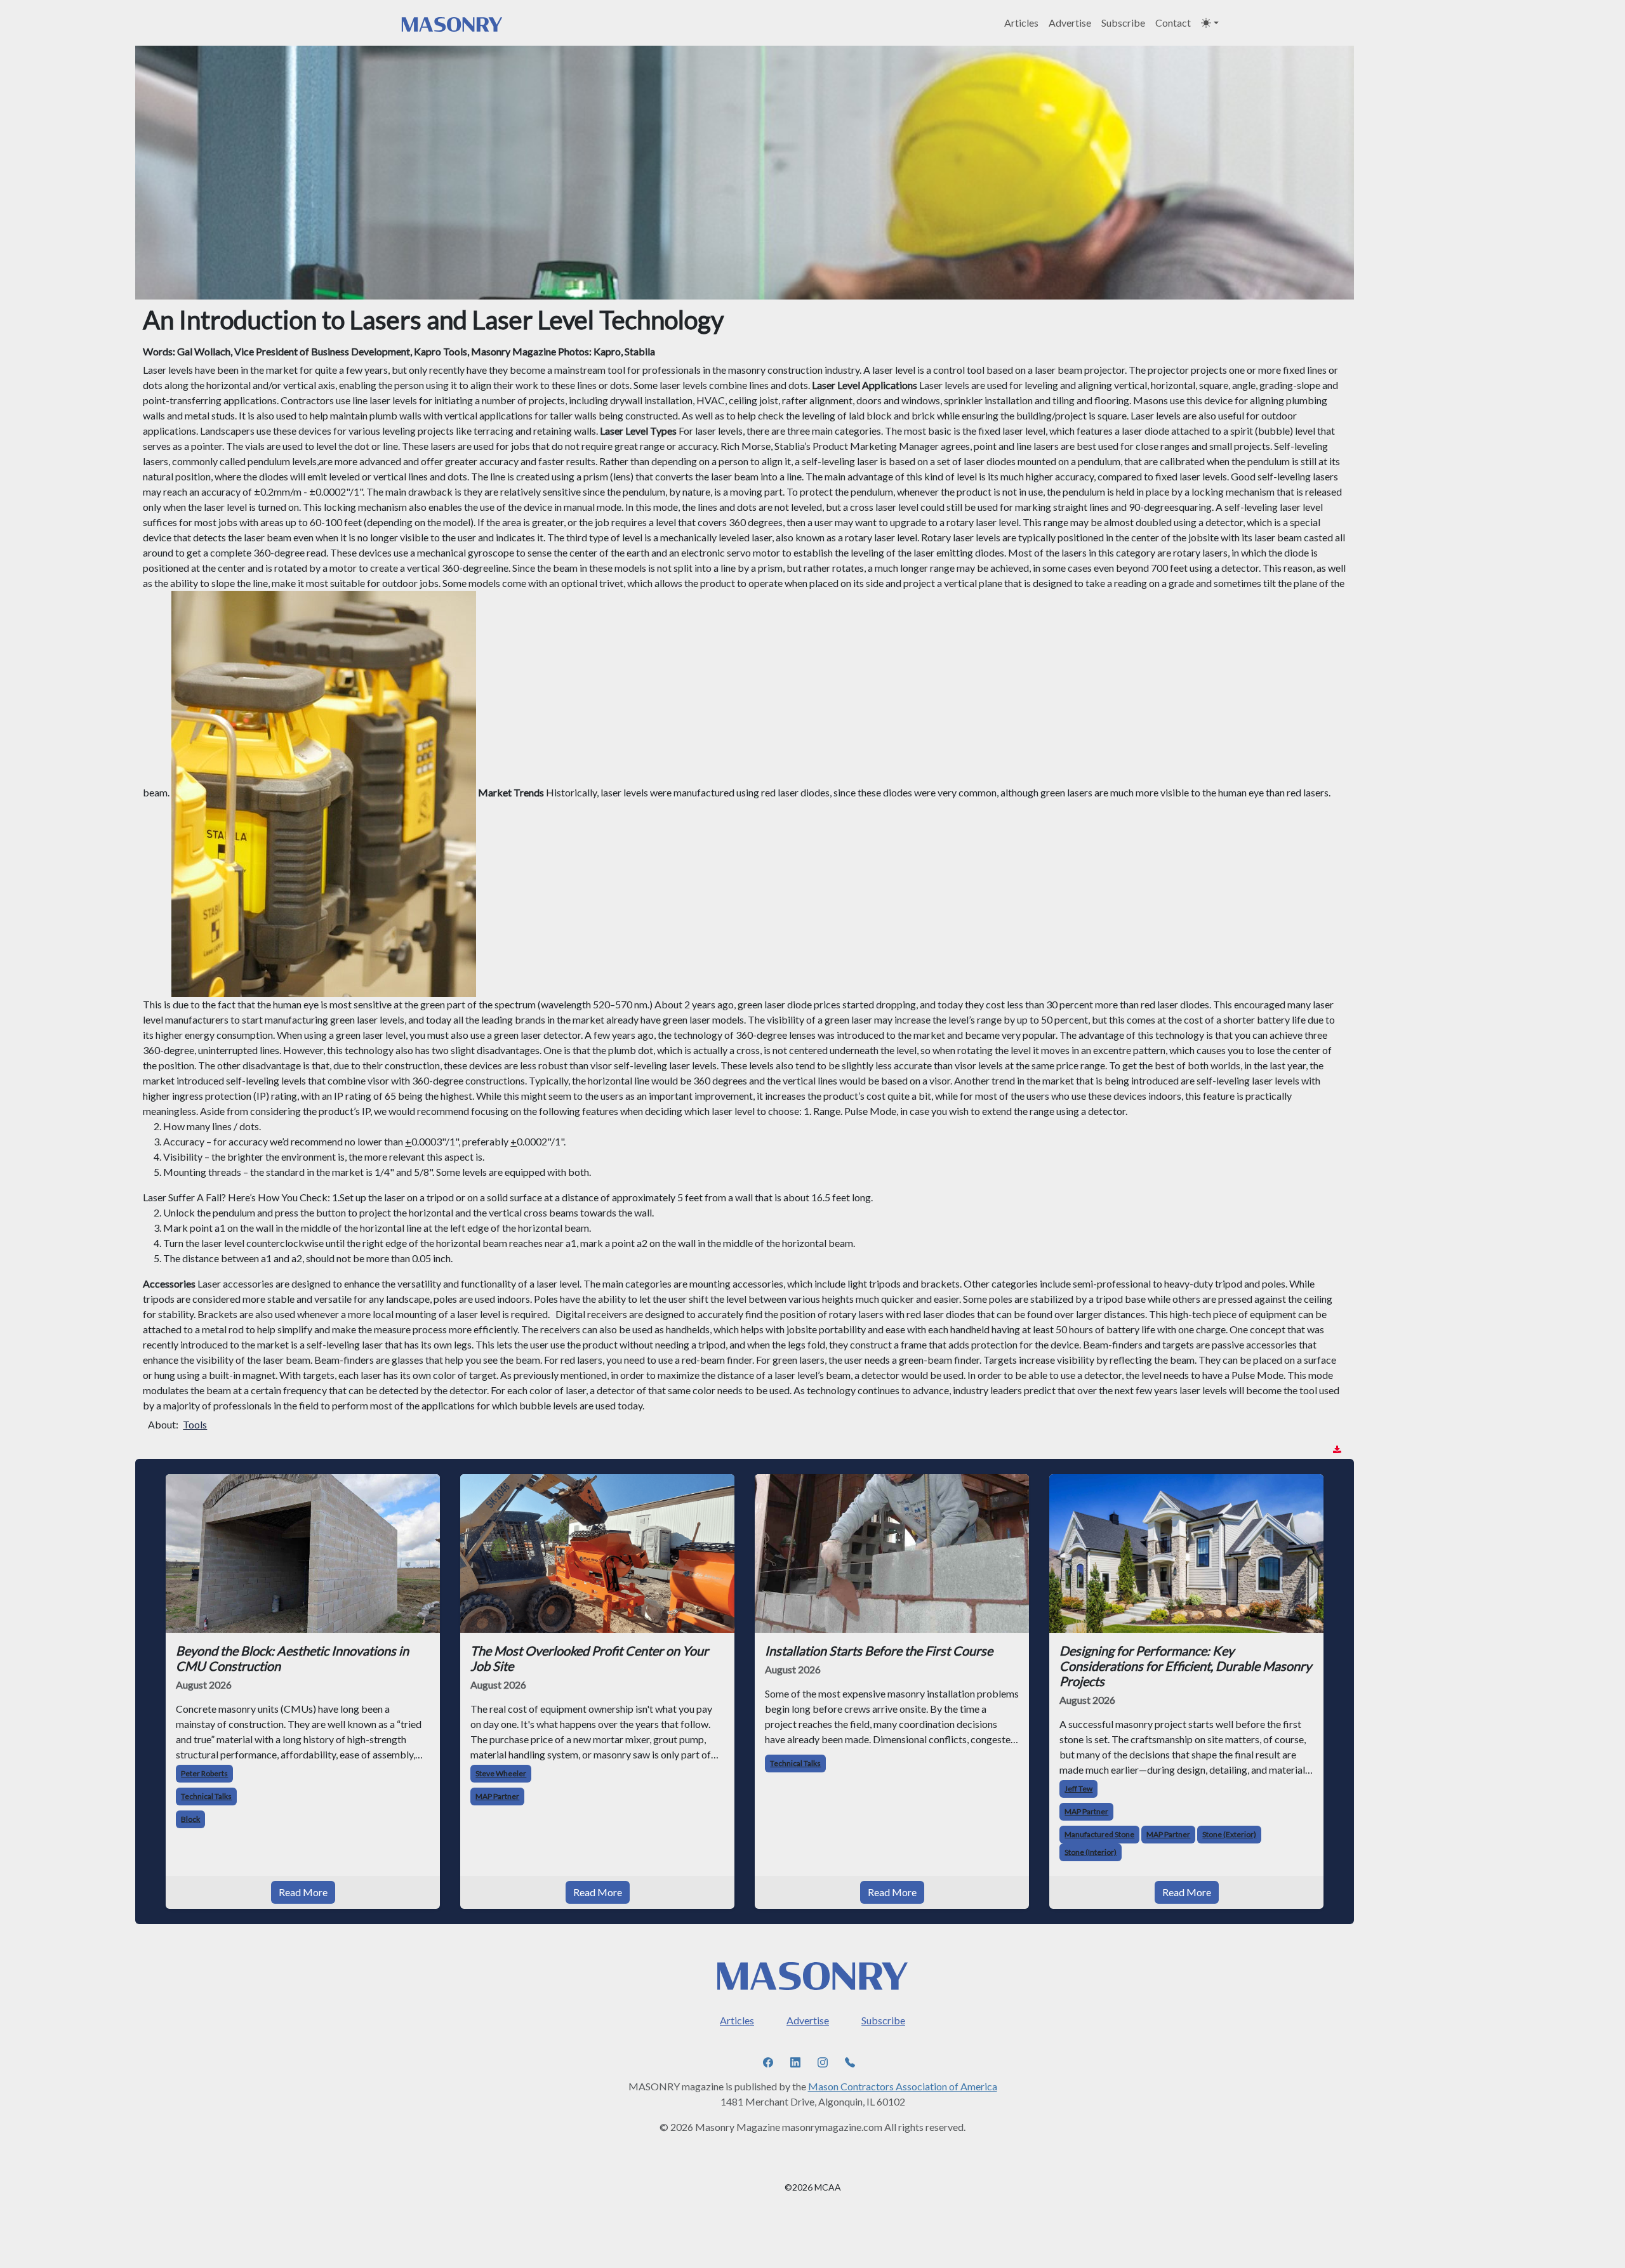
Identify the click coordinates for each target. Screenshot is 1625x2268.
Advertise (1070, 23)
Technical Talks (206, 1796)
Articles (1021, 23)
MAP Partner (497, 1796)
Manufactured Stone (1099, 1834)
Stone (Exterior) (1229, 1834)
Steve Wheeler (501, 1773)
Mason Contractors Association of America (903, 2086)
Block (190, 1819)
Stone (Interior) (1091, 1852)
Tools (195, 1424)
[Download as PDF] (1337, 1450)
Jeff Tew (1078, 1789)
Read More (303, 1892)
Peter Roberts (204, 1773)
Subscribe (1123, 23)
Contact (1173, 23)
